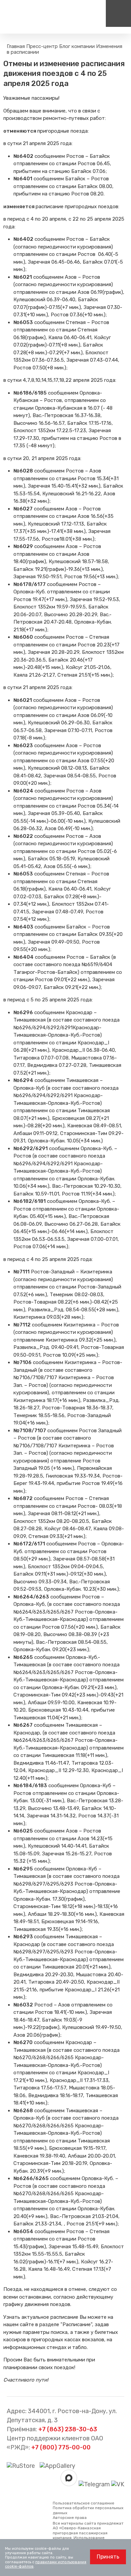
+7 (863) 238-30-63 (68, 2429)
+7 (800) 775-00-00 (61, 2447)
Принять (108, 2557)
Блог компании (77, 46)
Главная (16, 46)
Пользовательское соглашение (83, 2503)
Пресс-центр (42, 46)
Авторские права (70, 2518)
